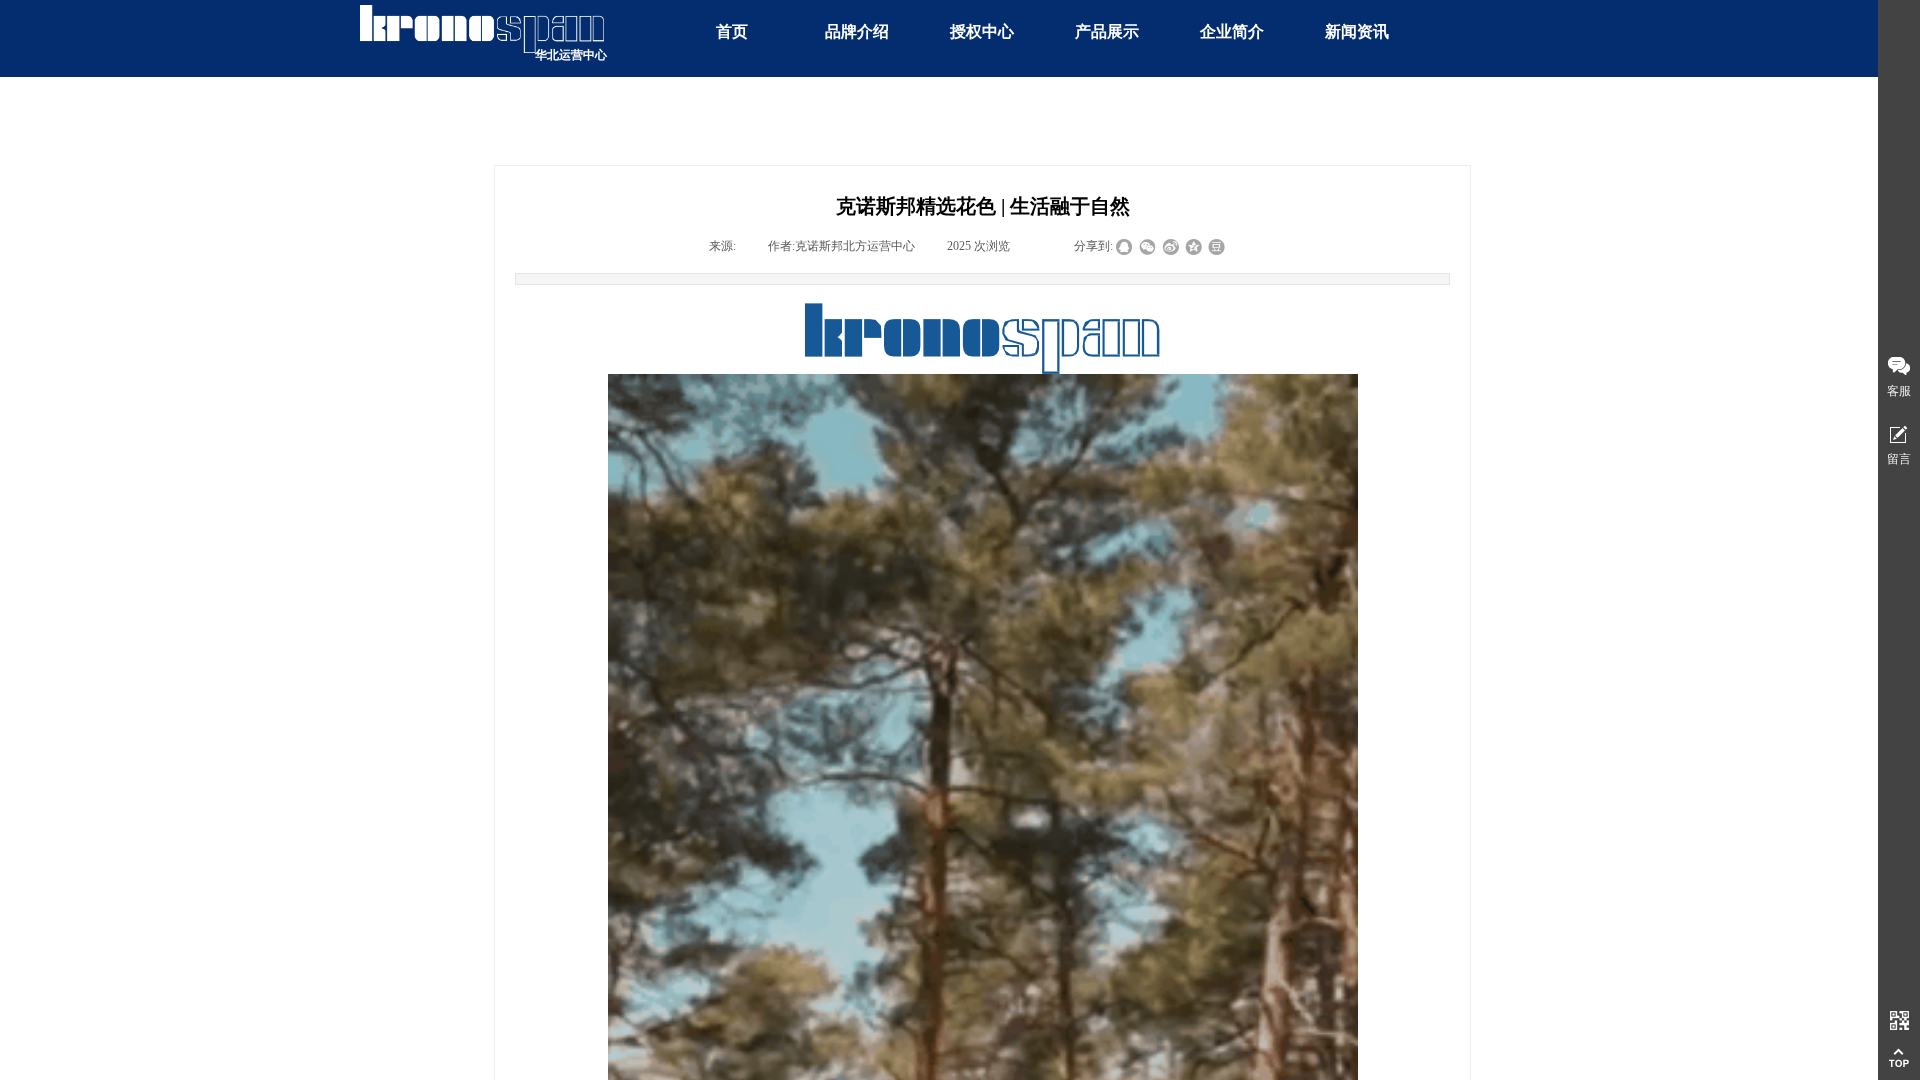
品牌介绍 (857, 31)
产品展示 (1107, 31)
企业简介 (1232, 31)
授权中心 (982, 31)
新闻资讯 (1357, 31)
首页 (732, 31)
